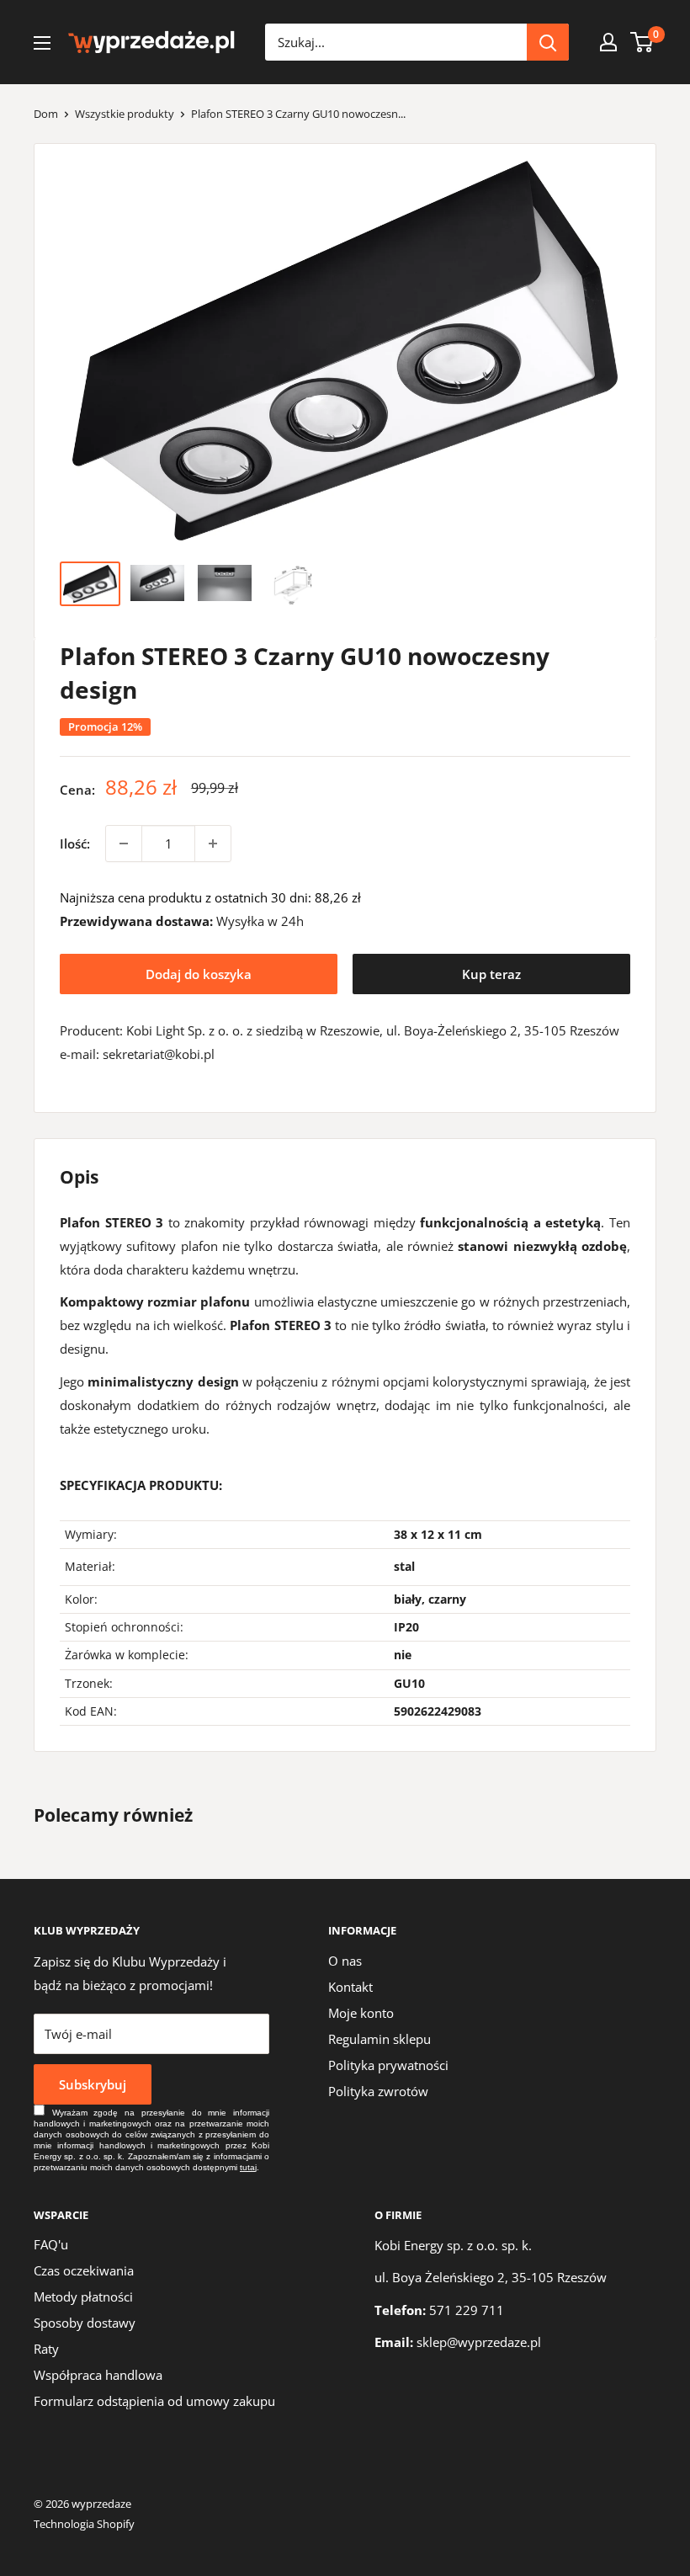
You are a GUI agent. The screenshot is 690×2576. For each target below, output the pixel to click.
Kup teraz (491, 974)
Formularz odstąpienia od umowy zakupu (154, 2401)
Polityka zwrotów (378, 2091)
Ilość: (75, 844)
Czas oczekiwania (84, 2270)
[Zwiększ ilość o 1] (213, 844)
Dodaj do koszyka (199, 974)
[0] (642, 42)
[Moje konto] (608, 42)
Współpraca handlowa (98, 2375)
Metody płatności (83, 2297)
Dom (46, 114)
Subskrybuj (93, 2084)
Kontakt (350, 1987)
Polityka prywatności (388, 2065)
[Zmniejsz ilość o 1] (124, 844)
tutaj (248, 2167)
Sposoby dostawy (85, 2323)
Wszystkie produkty (125, 114)
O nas (345, 1961)
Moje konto (361, 2013)
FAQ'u (51, 2244)
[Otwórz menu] (42, 43)
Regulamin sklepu (379, 2039)
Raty (46, 2349)
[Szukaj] (548, 42)
